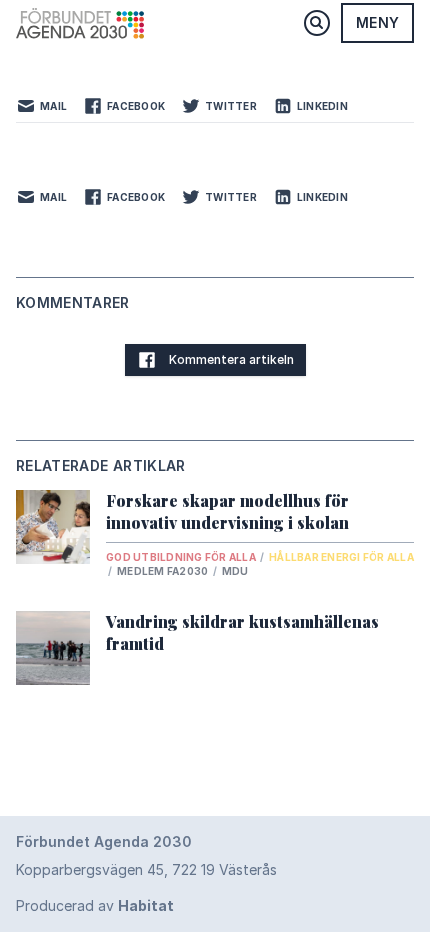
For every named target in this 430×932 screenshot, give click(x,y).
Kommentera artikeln (231, 359)
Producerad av (95, 905)
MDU (235, 571)
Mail (53, 106)
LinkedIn (322, 106)
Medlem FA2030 (164, 571)
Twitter (231, 106)
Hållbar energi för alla (341, 557)
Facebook (136, 106)
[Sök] (317, 23)
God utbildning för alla (182, 557)
